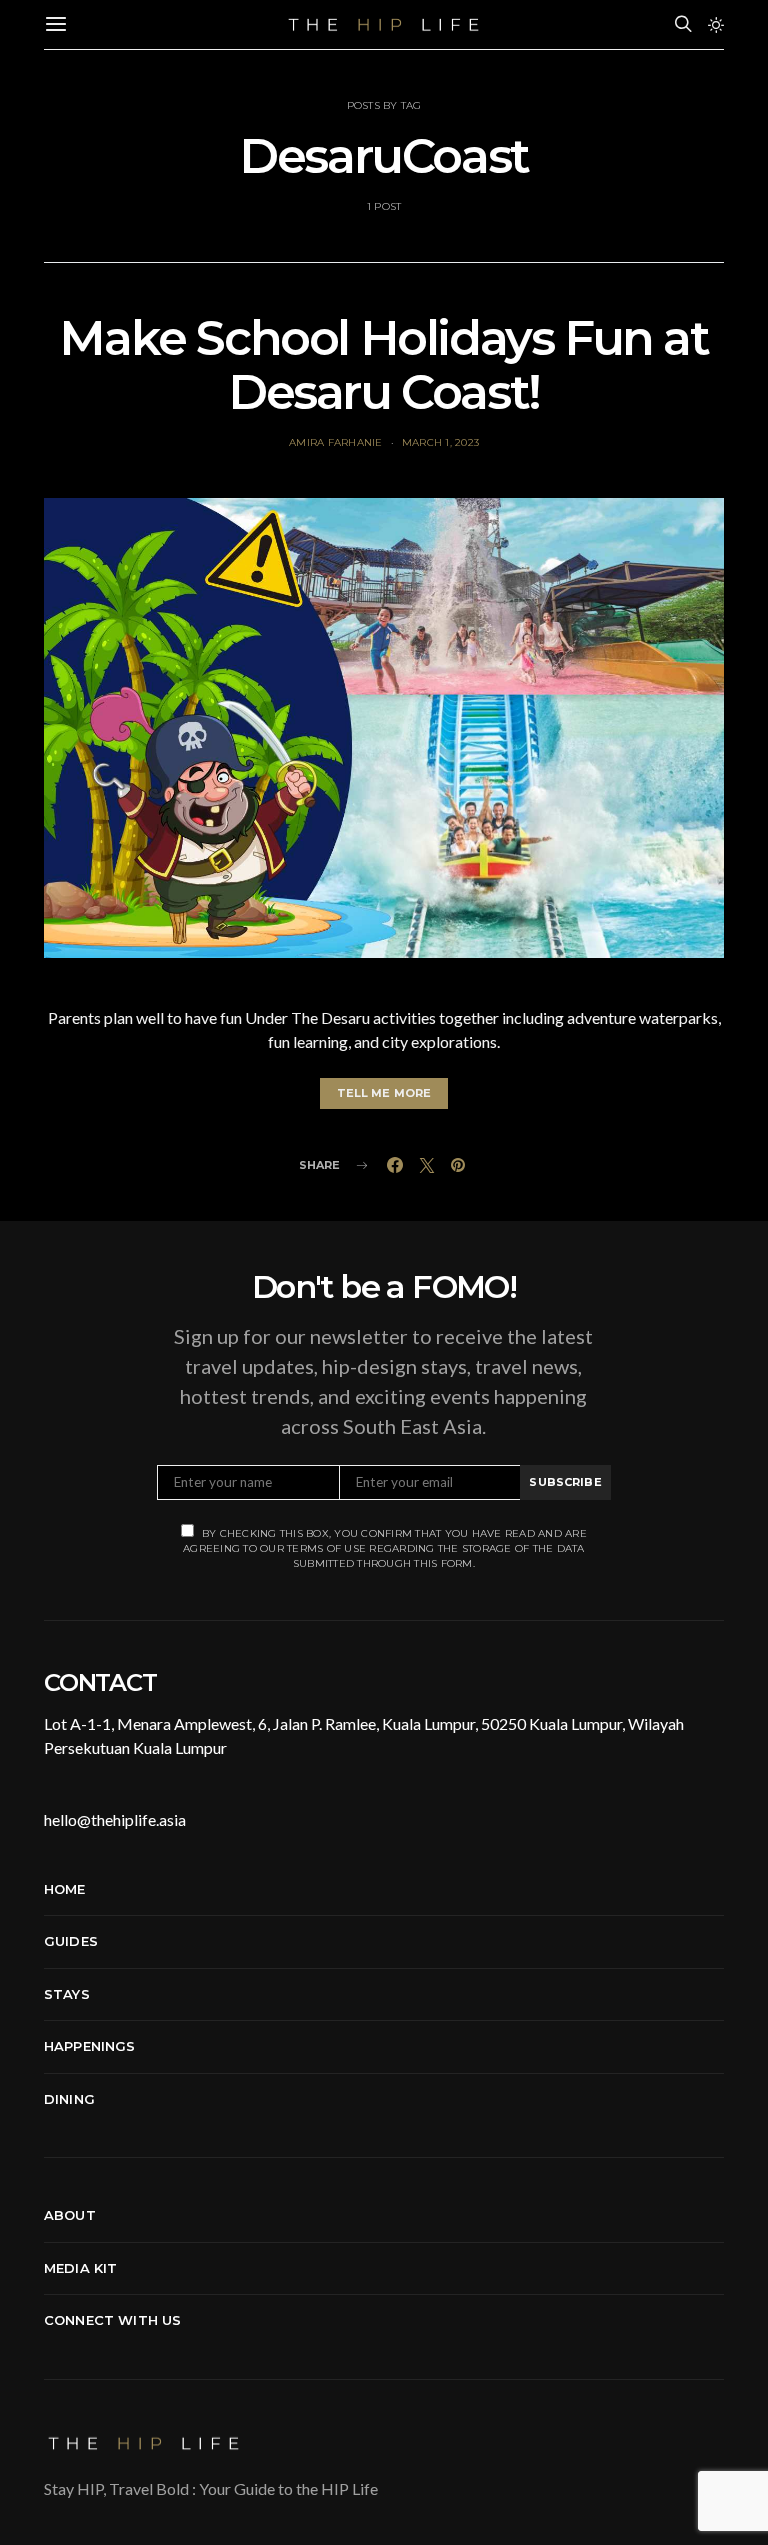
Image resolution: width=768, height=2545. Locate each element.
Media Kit (80, 2268)
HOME (65, 1889)
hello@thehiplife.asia (115, 1819)
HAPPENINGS (90, 2046)
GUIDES (71, 1941)
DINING (69, 2099)
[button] (716, 25)
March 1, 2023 (440, 442)
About (70, 2215)
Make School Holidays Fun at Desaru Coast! (383, 365)
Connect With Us (112, 2320)
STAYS (67, 1994)
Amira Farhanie (336, 442)
